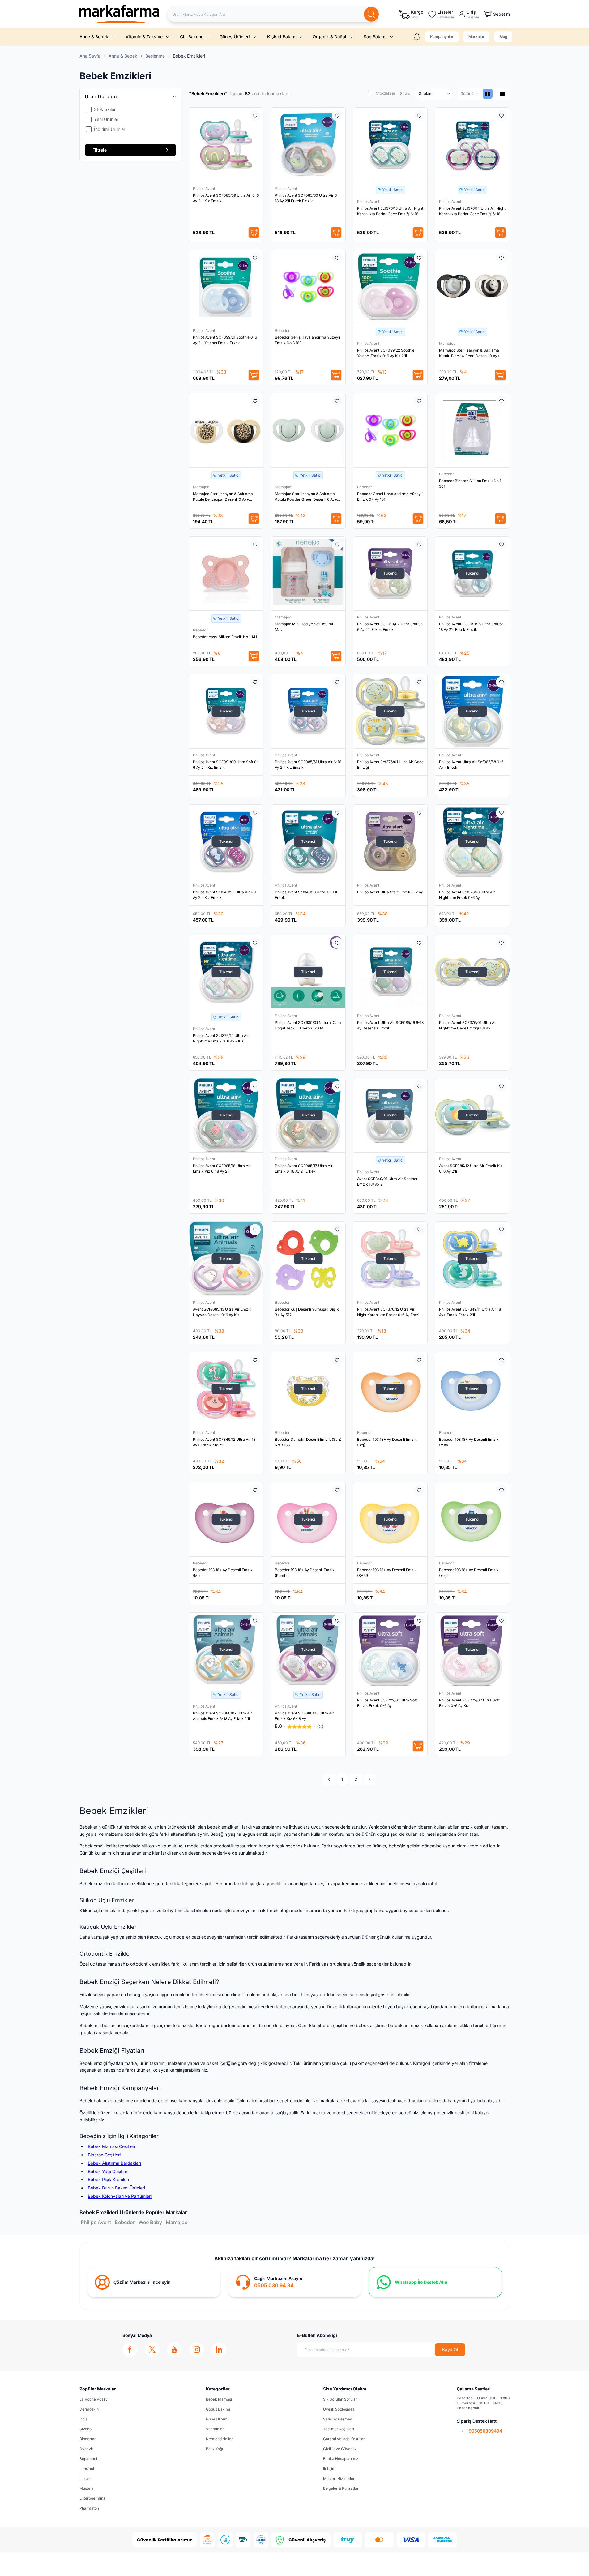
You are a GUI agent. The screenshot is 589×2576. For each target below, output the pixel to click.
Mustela (86, 2488)
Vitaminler (215, 2429)
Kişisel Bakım (281, 37)
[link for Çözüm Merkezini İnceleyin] (154, 2282)
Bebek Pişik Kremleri (108, 2179)
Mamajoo (448, 343)
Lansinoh (87, 2469)
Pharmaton (89, 2508)
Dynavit (86, 2449)
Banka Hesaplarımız (341, 2459)
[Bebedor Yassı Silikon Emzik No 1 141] (226, 574)
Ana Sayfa (90, 56)
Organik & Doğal (329, 37)
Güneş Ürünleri (235, 37)
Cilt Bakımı (191, 37)
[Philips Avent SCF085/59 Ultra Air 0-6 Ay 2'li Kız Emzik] (226, 145)
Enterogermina (92, 2498)
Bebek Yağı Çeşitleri (108, 2171)
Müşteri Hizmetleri (339, 2478)
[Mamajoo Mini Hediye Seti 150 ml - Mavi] (308, 574)
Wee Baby (150, 2222)
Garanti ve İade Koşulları (344, 2439)
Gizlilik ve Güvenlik (340, 2449)
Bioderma (88, 2439)
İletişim (329, 2469)
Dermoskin (89, 2409)
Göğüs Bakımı (218, 2409)
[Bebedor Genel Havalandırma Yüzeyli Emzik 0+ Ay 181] (391, 430)
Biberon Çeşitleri (104, 2155)
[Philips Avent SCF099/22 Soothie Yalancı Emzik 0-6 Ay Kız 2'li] (391, 287)
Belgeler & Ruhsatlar (341, 2488)
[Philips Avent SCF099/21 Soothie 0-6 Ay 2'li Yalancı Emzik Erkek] (226, 287)
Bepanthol (88, 2459)
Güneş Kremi (217, 2419)
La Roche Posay (94, 2399)
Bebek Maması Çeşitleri (111, 2146)
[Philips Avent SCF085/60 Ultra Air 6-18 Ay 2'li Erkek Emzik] (308, 145)
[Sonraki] (369, 1779)
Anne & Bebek (94, 37)
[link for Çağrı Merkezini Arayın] (294, 2282)
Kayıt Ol (450, 2349)
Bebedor (283, 330)
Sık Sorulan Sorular (340, 2399)
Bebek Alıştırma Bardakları (114, 2163)
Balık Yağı (214, 2449)
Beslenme (155, 56)
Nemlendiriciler (219, 2439)
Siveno (85, 2429)
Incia (84, 2419)
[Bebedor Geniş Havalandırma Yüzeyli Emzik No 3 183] (308, 287)
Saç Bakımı (375, 37)
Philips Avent (205, 188)
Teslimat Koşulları (339, 2429)
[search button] (371, 14)
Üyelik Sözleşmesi (339, 2409)
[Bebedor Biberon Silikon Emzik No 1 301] (472, 430)
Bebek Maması (219, 2399)
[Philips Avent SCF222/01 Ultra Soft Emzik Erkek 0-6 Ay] (391, 1650)
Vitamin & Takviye (144, 37)
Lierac (85, 2478)
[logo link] (120, 14)
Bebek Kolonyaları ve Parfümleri (120, 2196)
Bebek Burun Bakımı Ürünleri (116, 2188)
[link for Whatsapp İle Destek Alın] (435, 2282)
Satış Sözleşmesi (338, 2419)
